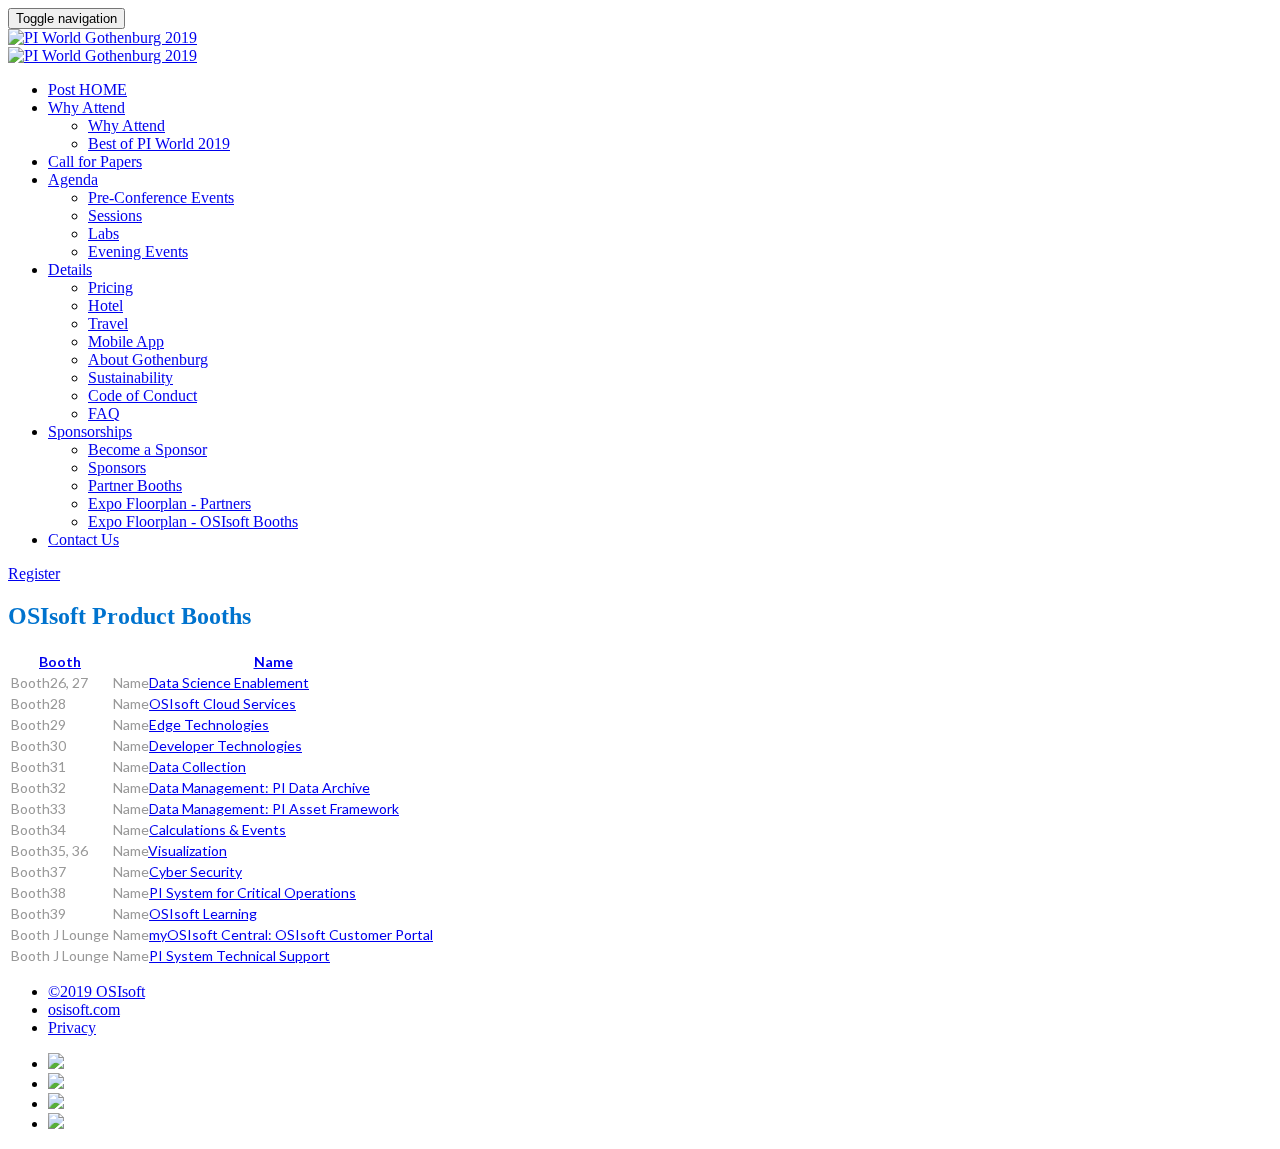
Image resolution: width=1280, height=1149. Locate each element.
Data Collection (197, 766)
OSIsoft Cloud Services (222, 703)
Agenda (73, 179)
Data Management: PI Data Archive (259, 787)
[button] (34, 573)
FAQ (104, 413)
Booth (60, 661)
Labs (103, 233)
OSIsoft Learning (203, 913)
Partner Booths (135, 485)
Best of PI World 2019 (159, 143)
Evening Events (138, 251)
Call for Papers (95, 161)
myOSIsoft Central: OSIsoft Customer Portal (291, 934)
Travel (108, 323)
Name (273, 661)
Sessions (115, 215)
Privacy (72, 1027)
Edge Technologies (209, 724)
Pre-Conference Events (161, 197)
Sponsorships (90, 431)
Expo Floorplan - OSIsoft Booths (193, 521)
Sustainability (130, 377)
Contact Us (83, 539)
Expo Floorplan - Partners (169, 503)
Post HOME (87, 89)
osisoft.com (84, 1009)
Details (70, 269)
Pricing (110, 287)
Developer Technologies (225, 745)
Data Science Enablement (229, 682)
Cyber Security (195, 871)
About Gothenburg (148, 359)
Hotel (105, 305)
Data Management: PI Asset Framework (274, 808)
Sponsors (117, 467)
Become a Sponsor (147, 449)
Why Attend (86, 107)
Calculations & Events (217, 829)
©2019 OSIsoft (96, 991)
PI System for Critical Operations (252, 892)
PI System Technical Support (239, 955)
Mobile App (126, 341)
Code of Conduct (142, 395)
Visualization (187, 850)
